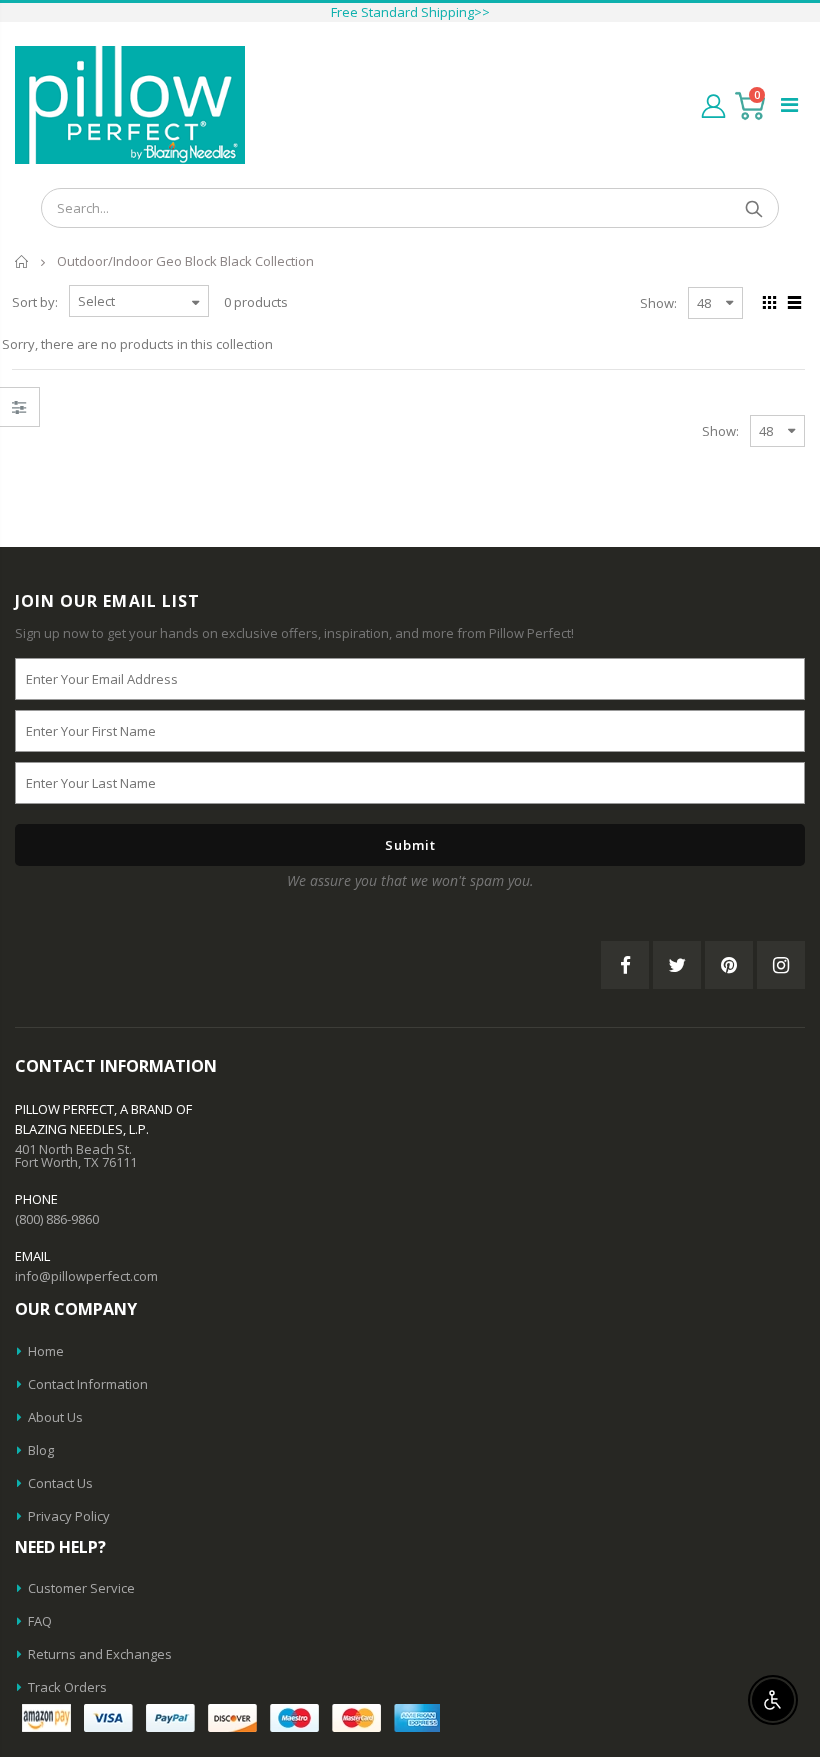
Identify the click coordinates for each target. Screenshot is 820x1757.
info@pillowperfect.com (86, 1276)
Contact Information (88, 1384)
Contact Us (60, 1483)
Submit (410, 845)
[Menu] (789, 104)
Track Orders (67, 1687)
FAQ (40, 1621)
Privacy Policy (69, 1516)
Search (753, 208)
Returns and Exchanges (100, 1654)
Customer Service (81, 1588)
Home (22, 261)
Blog (41, 1450)
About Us (55, 1417)
